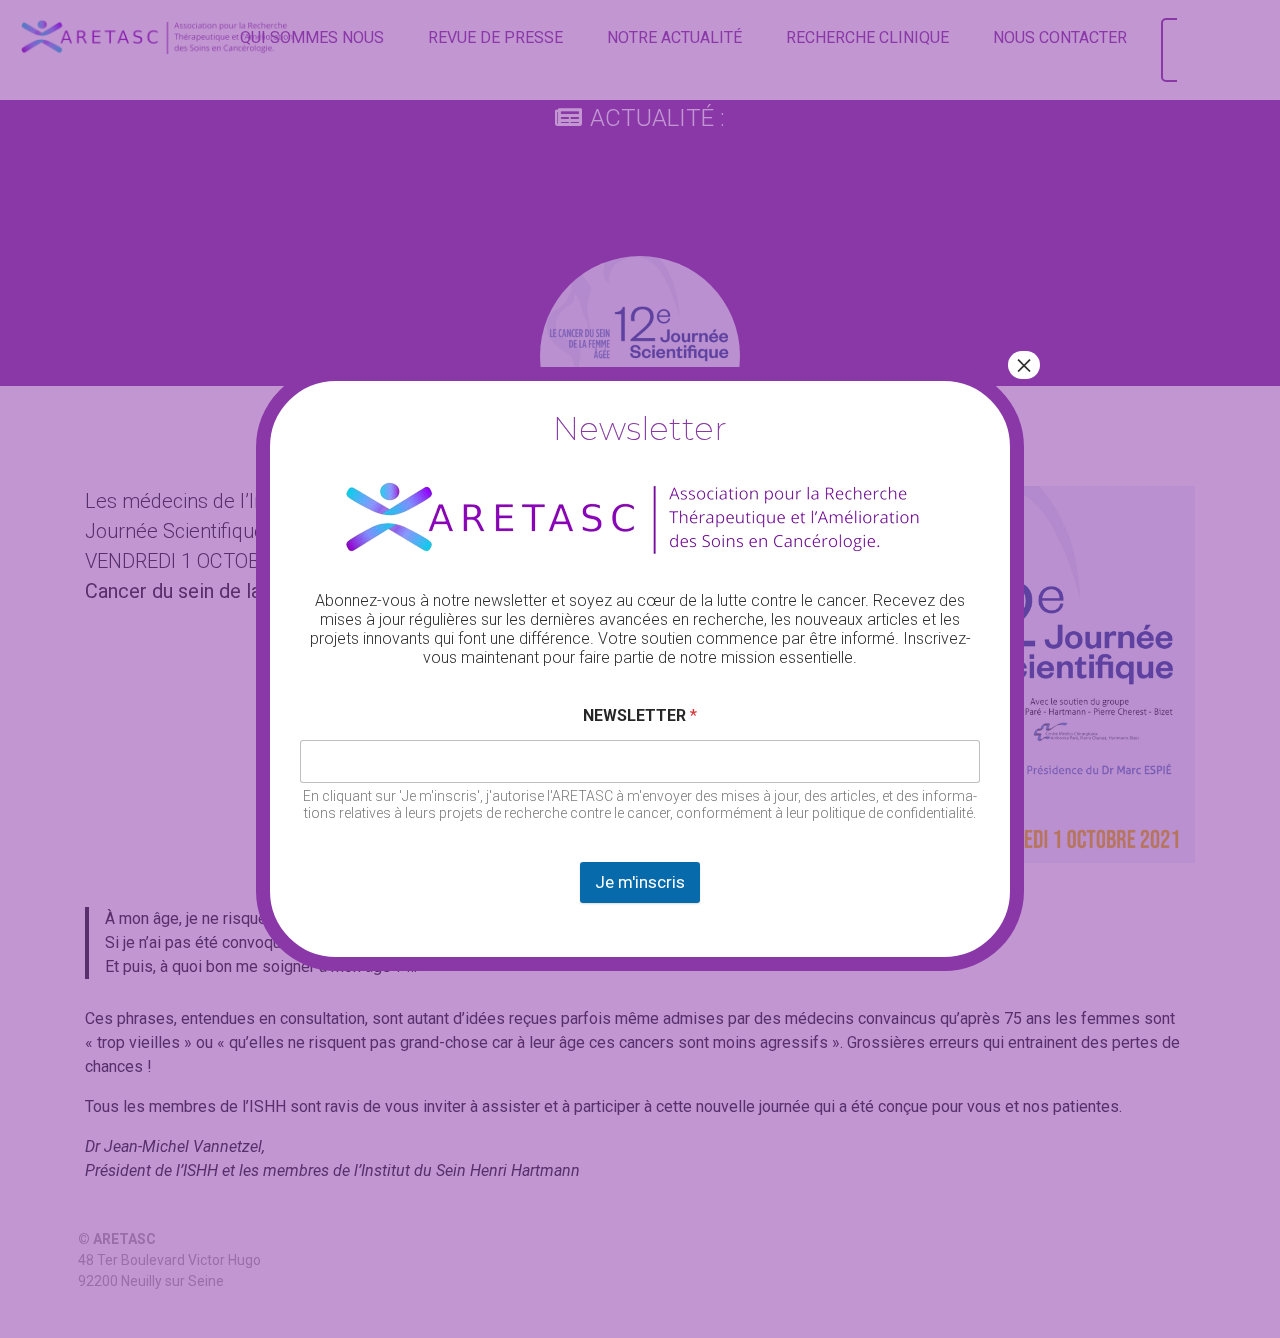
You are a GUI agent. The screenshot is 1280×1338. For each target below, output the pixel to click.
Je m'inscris (640, 882)
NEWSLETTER (640, 715)
